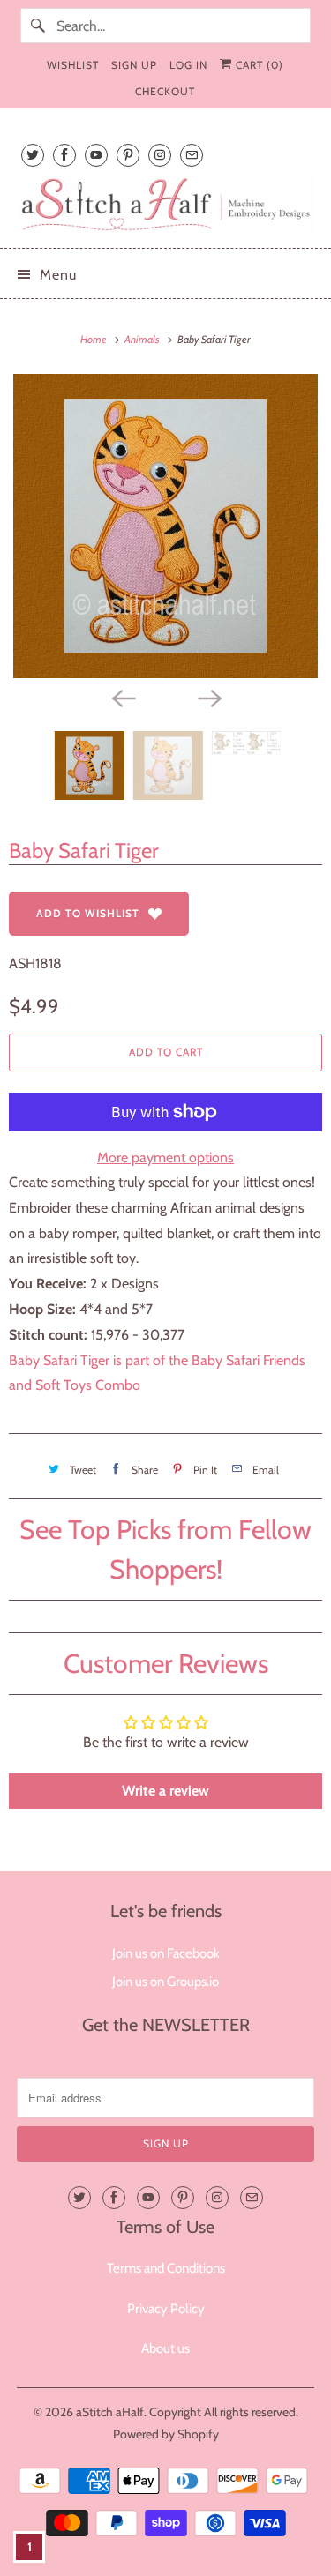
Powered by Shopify (166, 2434)
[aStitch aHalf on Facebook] (64, 155)
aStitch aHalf (110, 2412)
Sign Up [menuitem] (134, 65)
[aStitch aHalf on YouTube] (96, 155)
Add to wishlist (88, 913)
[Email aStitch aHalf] (192, 155)
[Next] (209, 698)
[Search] (38, 26)
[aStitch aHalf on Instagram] (160, 155)
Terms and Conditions (166, 2268)
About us (165, 2348)
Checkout (165, 91)
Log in (188, 65)
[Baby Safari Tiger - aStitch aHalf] (165, 526)
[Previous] (123, 698)
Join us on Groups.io (165, 1982)
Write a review (165, 1791)
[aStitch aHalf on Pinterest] (128, 155)
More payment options (165, 1157)
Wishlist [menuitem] (73, 65)
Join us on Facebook (166, 1953)
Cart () (258, 65)
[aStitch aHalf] (165, 205)
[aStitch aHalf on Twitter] (33, 155)
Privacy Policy (166, 2309)
